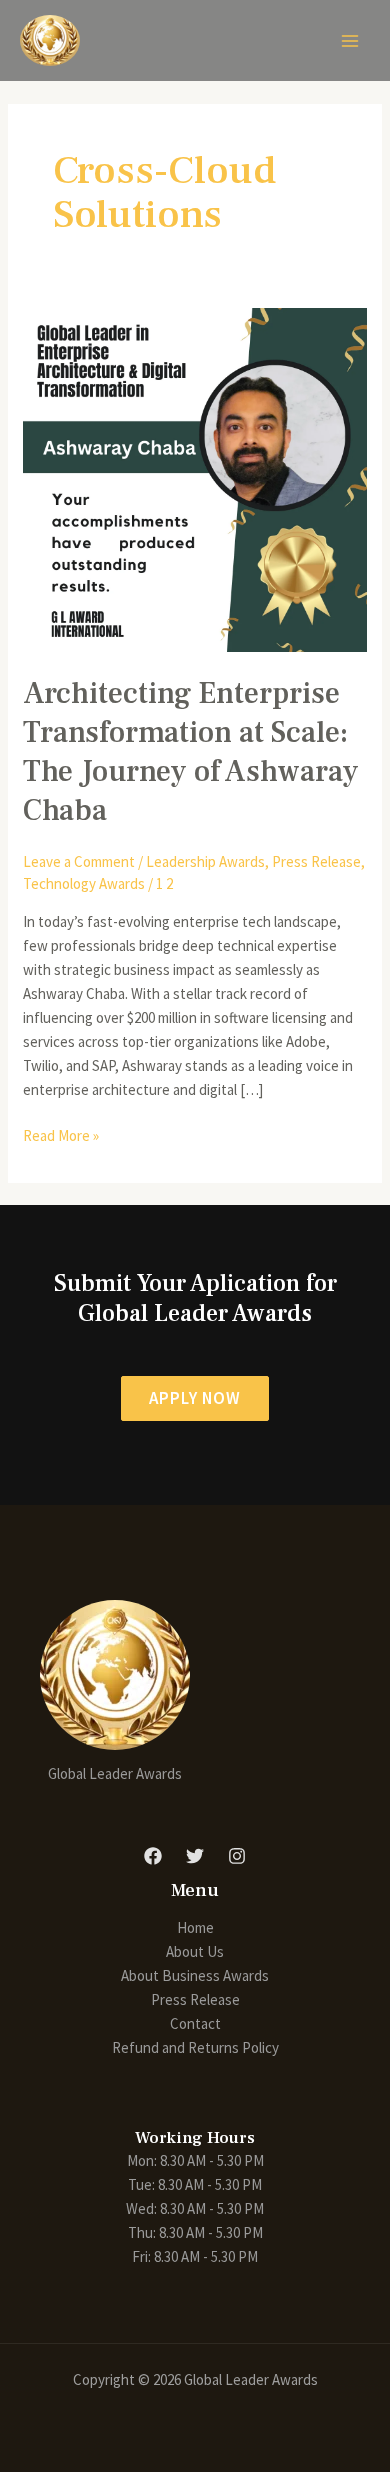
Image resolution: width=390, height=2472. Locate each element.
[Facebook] (153, 1856)
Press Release (316, 861)
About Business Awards (195, 1975)
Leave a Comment (79, 861)
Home (195, 1927)
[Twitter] (195, 1856)
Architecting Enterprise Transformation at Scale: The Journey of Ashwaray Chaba (191, 752)
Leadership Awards (205, 861)
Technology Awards (84, 883)
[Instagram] (237, 1856)
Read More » (61, 1134)
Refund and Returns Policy (195, 2047)
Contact (195, 2023)
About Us (195, 1951)
